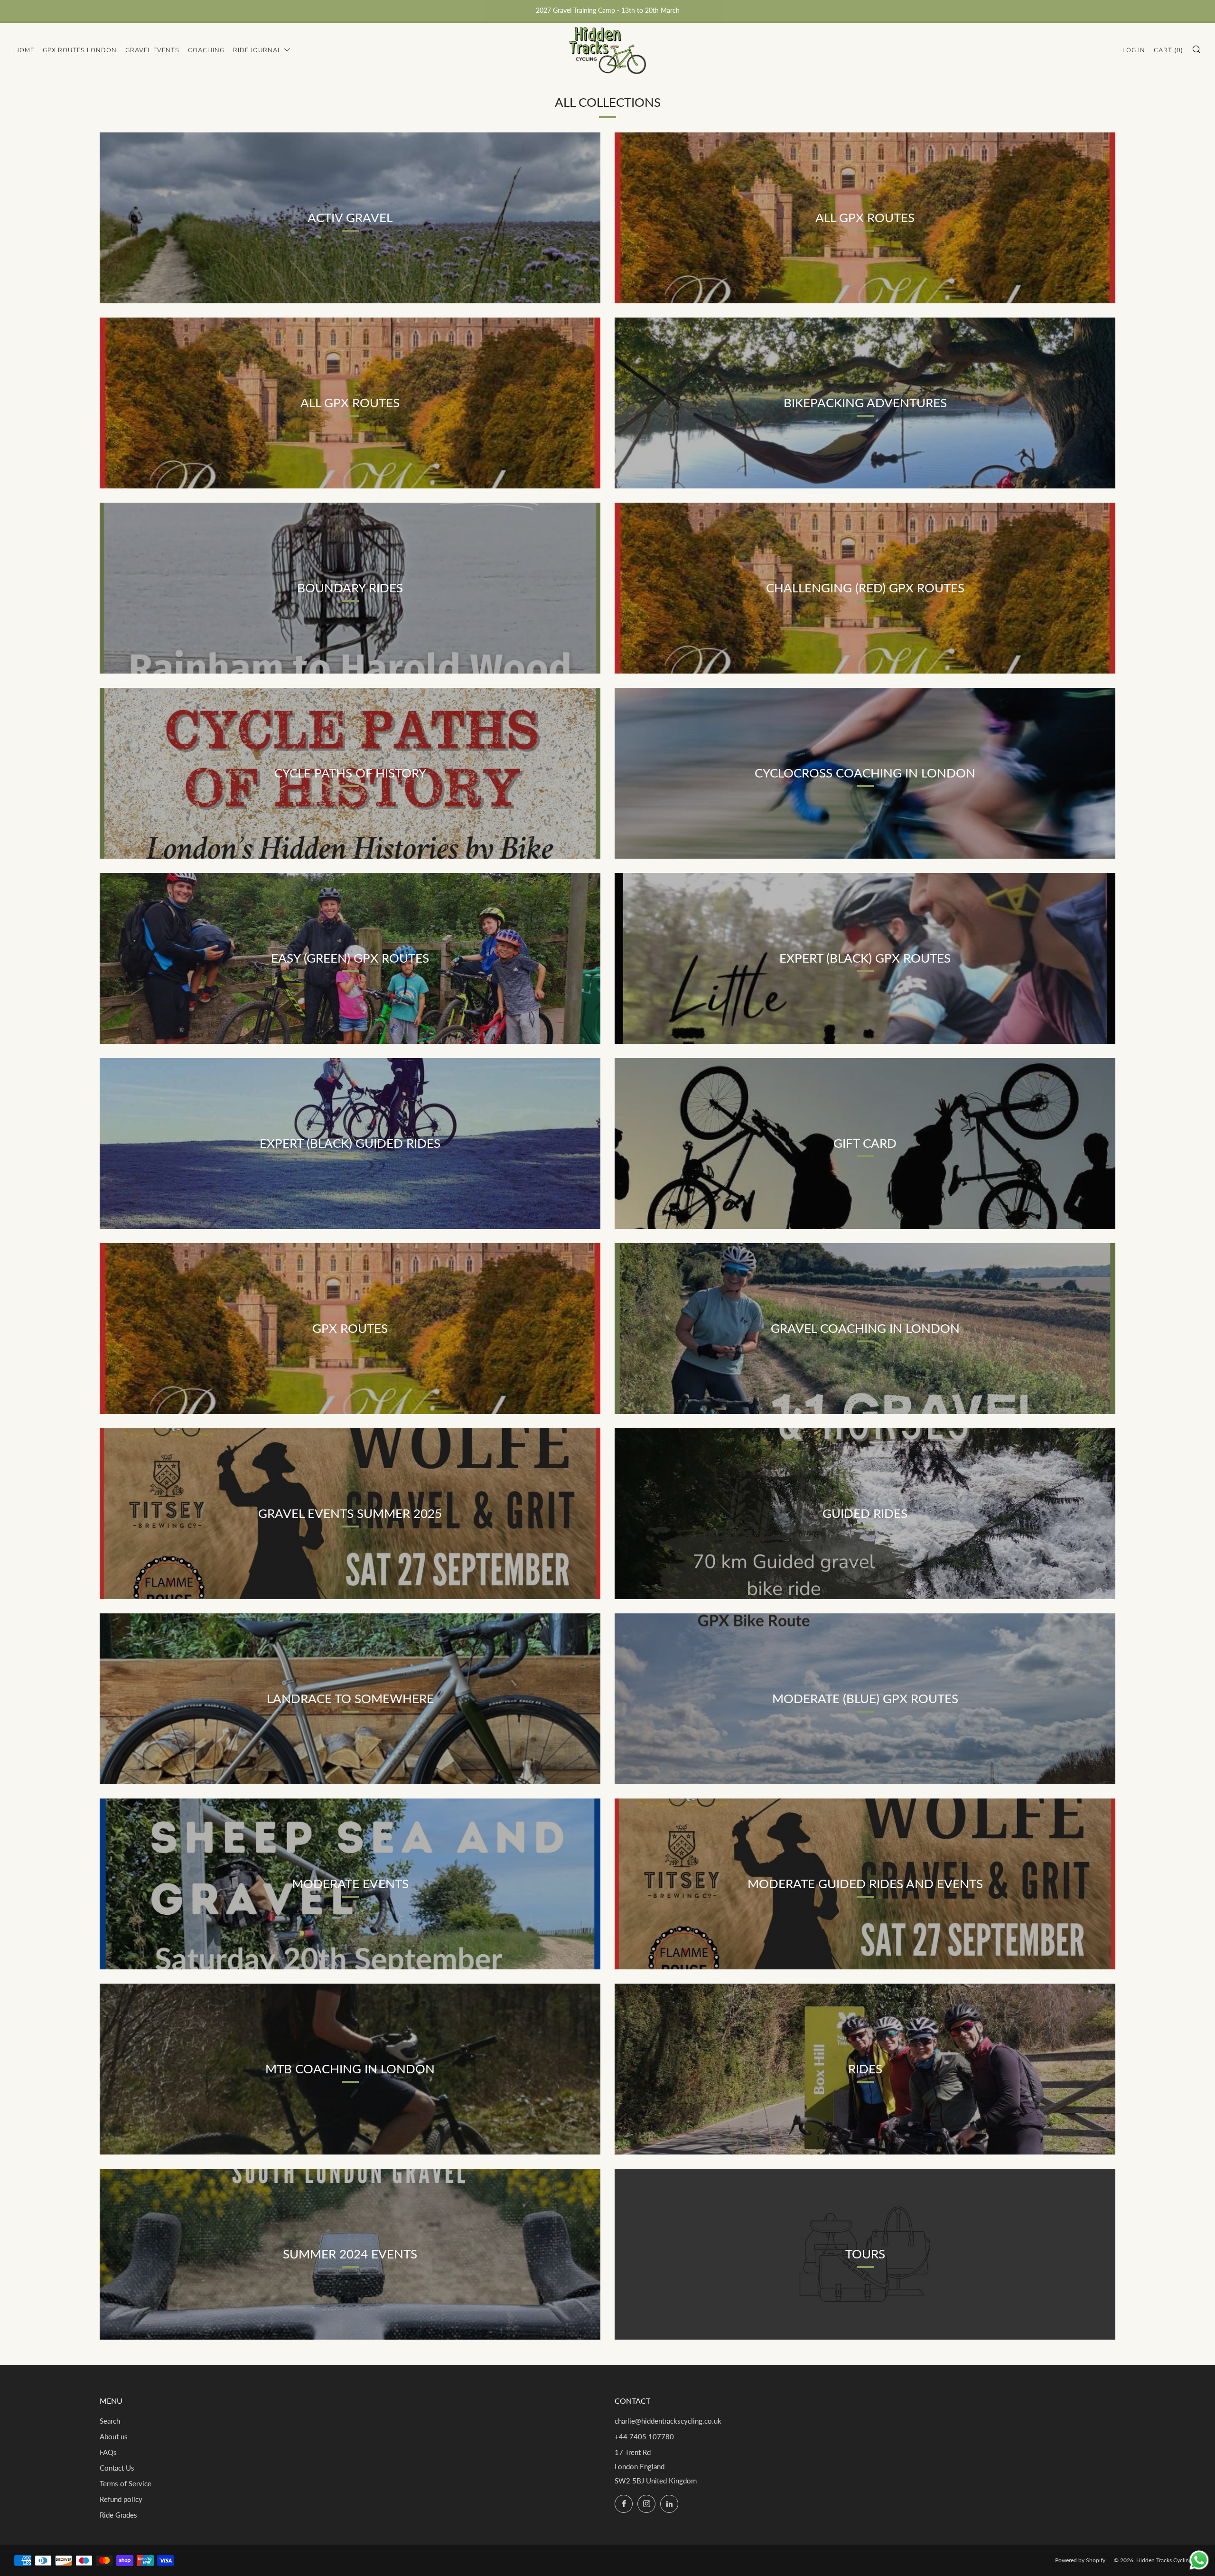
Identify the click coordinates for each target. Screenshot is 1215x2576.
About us (114, 2436)
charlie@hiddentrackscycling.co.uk (668, 2421)
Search (110, 2421)
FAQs (108, 2452)
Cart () (1168, 50)
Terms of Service (126, 2483)
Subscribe (1138, 2536)
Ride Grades (118, 2515)
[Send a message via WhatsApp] (1199, 2560)
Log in (1134, 50)
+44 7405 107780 (644, 2436)
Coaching (206, 50)
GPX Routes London (80, 50)
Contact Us (117, 2468)
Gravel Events (152, 50)
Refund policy (121, 2499)
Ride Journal (257, 50)
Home (24, 50)
